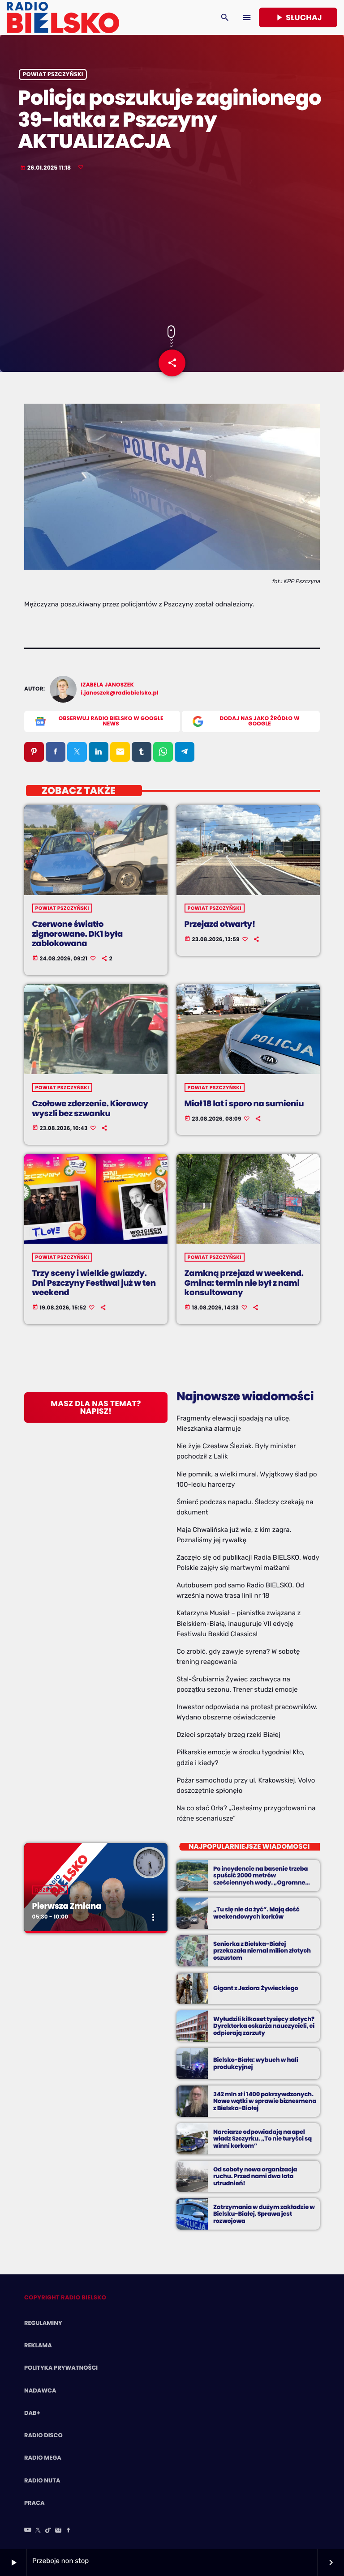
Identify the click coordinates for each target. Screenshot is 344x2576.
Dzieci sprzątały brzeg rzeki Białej (228, 1735)
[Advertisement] (172, 249)
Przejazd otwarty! (220, 924)
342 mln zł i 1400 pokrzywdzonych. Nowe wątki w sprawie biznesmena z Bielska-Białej (265, 2101)
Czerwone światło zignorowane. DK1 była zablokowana (77, 934)
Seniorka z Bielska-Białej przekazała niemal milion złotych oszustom (262, 1951)
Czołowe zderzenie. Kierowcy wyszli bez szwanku (90, 1109)
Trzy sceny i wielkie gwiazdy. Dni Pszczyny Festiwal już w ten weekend (94, 1283)
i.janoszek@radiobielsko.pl (120, 693)
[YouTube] (28, 2531)
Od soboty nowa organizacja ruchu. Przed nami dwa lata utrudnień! (255, 2177)
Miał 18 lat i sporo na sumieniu (244, 1104)
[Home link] (63, 17)
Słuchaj (298, 17)
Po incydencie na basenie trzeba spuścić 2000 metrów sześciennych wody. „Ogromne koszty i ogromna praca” (260, 1879)
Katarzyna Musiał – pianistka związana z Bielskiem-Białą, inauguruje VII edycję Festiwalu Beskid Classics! (239, 1623)
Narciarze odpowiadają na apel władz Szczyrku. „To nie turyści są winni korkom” (262, 2139)
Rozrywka (50, 1890)
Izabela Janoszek (108, 685)
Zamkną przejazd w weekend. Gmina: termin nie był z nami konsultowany (244, 1283)
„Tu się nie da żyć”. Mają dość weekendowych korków (256, 1913)
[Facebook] (69, 2531)
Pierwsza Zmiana (67, 1906)
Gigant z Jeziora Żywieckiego (256, 1988)
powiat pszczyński (53, 75)
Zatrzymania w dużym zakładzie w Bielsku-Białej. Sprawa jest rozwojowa (264, 2214)
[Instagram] (58, 2531)
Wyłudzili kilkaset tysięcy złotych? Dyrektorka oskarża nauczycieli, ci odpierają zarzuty (264, 2026)
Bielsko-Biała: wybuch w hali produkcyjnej (256, 2063)
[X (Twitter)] (38, 2531)
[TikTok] (48, 2531)
